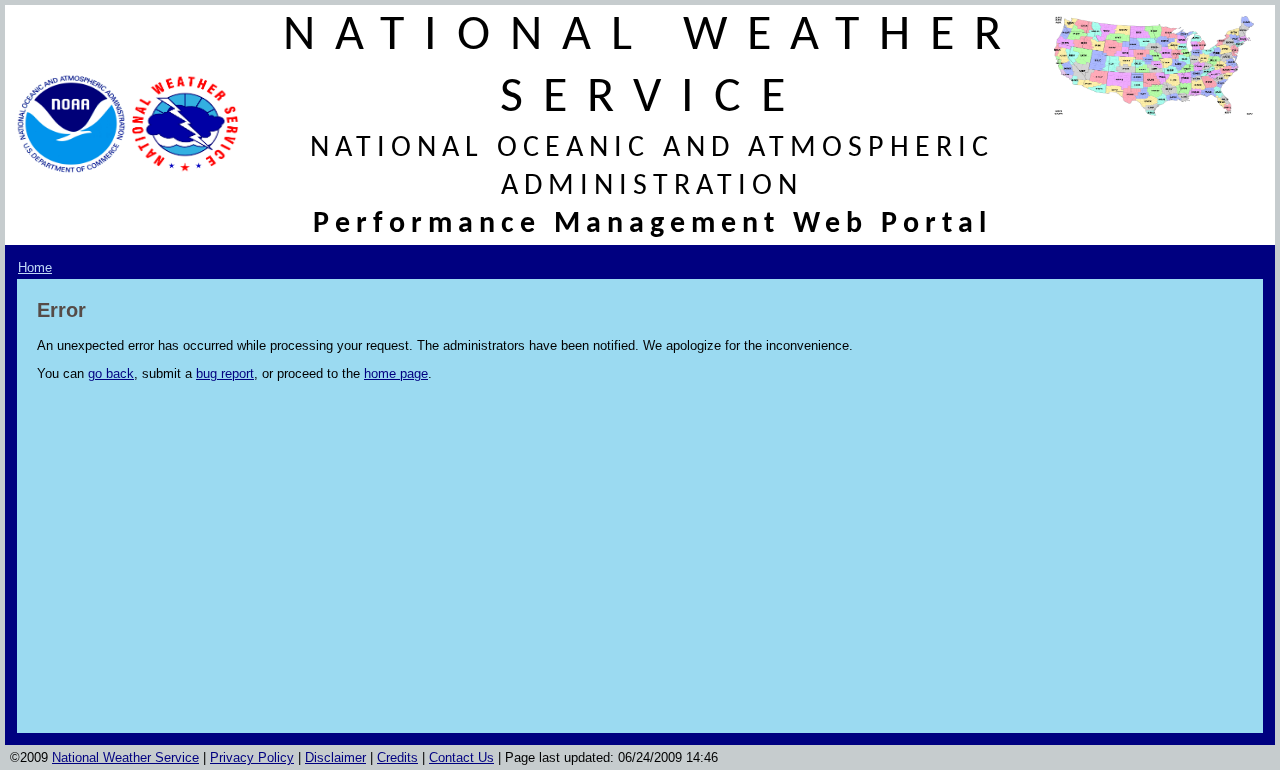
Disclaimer (335, 757)
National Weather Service (125, 757)
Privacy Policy (252, 757)
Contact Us (461, 757)
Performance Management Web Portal (652, 224)
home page (396, 373)
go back (111, 373)
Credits (397, 757)
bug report (225, 373)
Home (35, 267)
